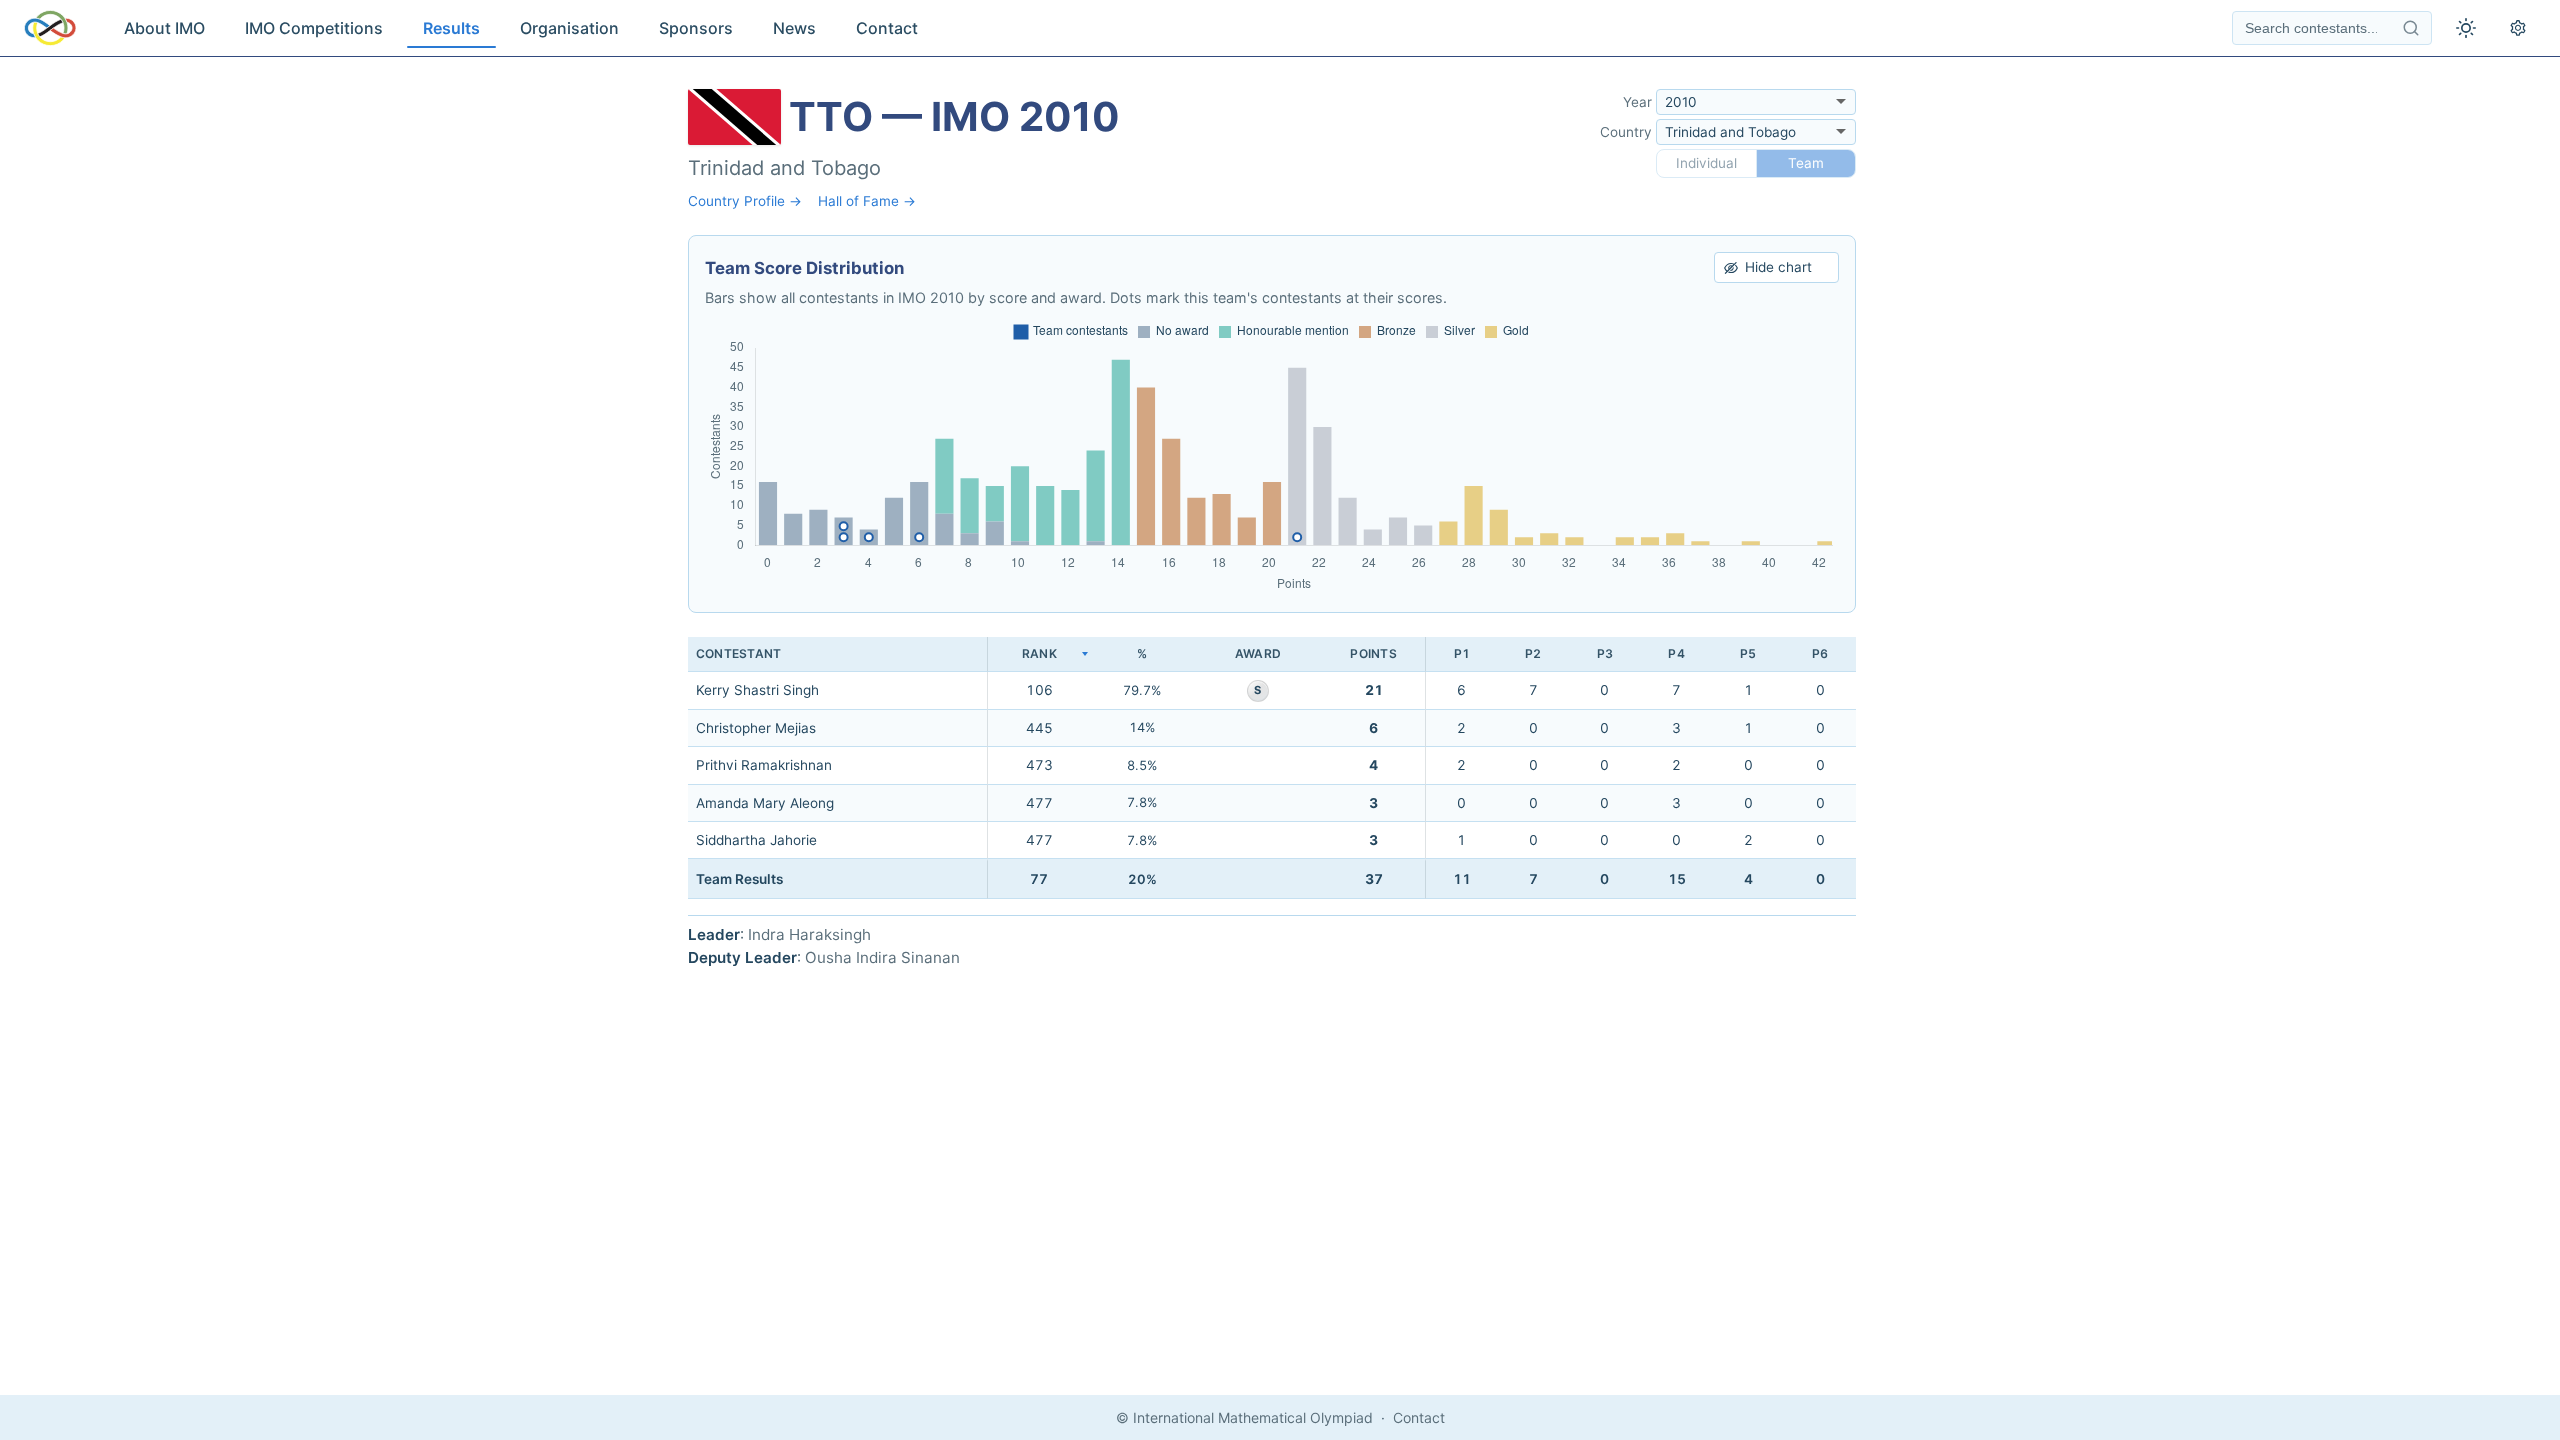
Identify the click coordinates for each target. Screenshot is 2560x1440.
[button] (1039, 654)
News (794, 28)
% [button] (1142, 653)
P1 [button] (1462, 653)
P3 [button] (1605, 653)
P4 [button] (1676, 653)
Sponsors (696, 28)
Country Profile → (745, 201)
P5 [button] (1748, 653)
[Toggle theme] (2466, 28)
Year (1637, 102)
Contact (887, 28)
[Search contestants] (2411, 28)
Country (1626, 132)
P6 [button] (1820, 653)
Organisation (569, 28)
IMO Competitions (314, 28)
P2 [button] (1533, 653)
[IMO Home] (50, 28)
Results (451, 28)
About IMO (164, 28)
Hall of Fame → (867, 201)
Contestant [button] (738, 653)
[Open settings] (2518, 28)
